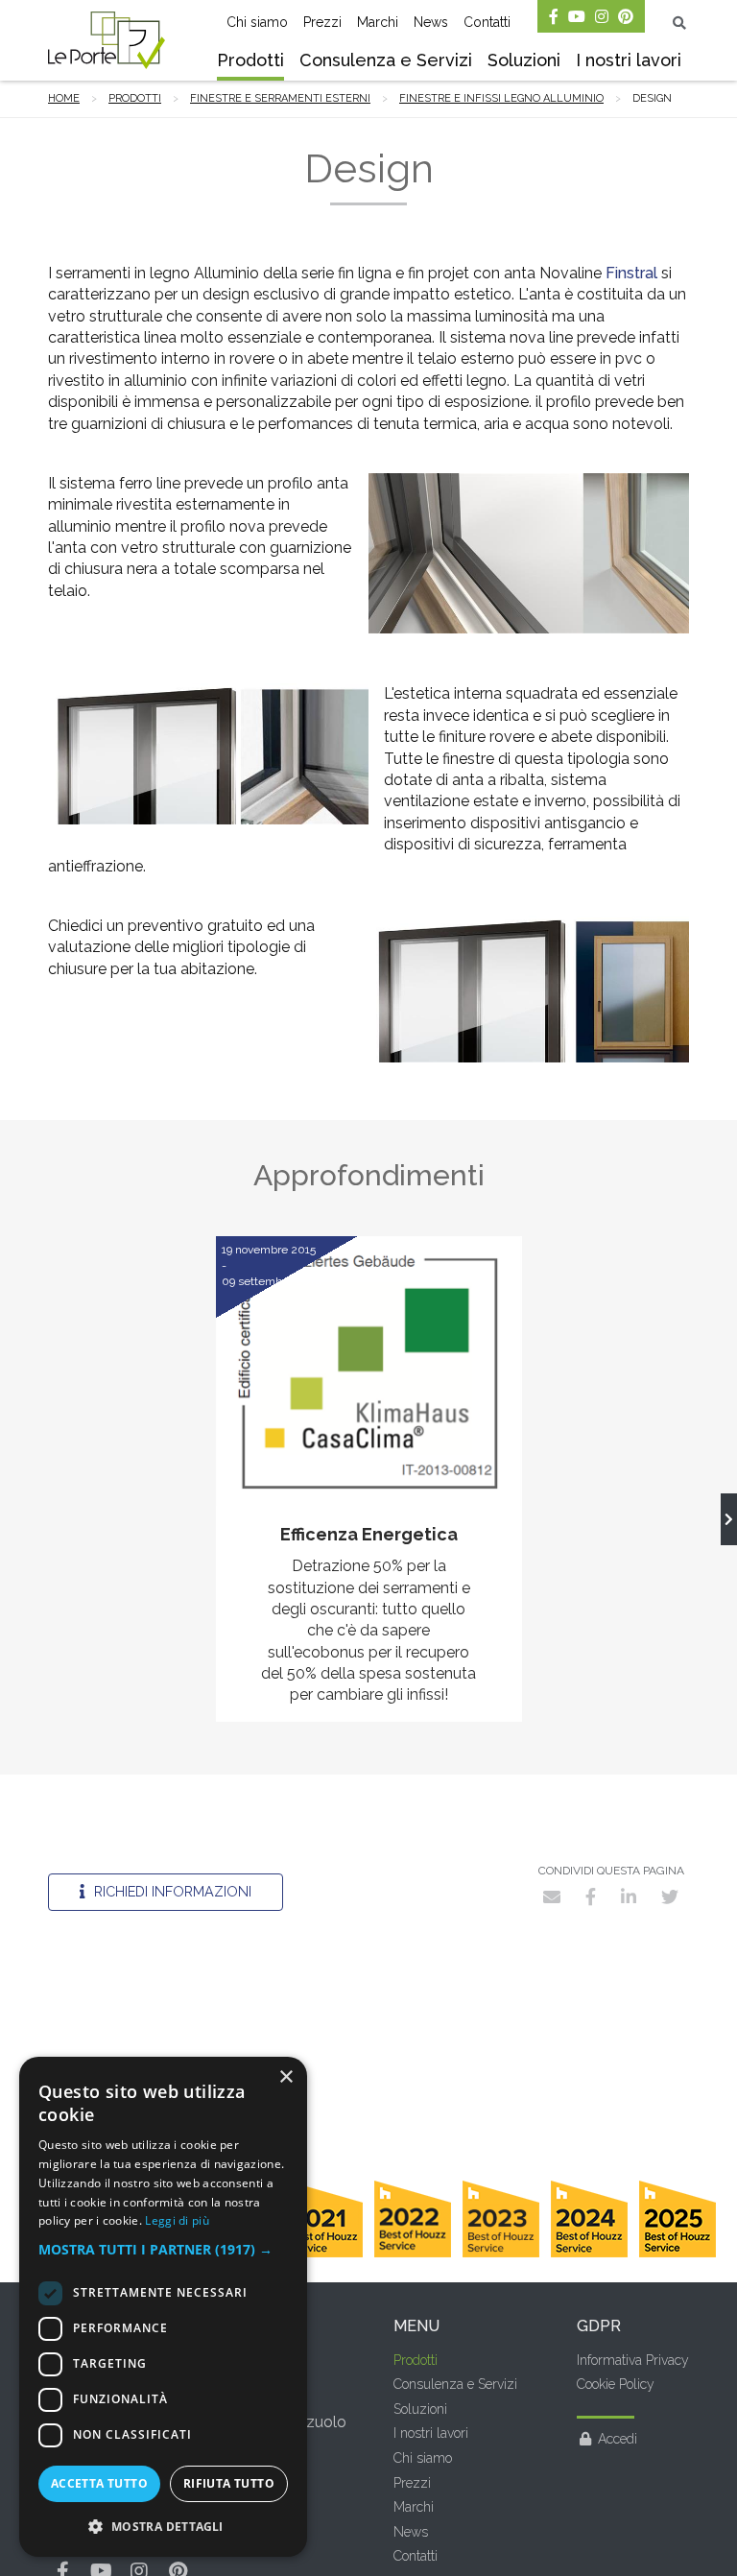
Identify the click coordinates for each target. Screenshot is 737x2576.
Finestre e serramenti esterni (280, 98)
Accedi (618, 2439)
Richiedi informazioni (171, 1891)
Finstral (631, 273)
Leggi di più (177, 2220)
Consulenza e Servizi (386, 60)
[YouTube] (577, 16)
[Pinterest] (626, 16)
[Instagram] (602, 16)
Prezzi (322, 22)
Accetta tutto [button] (99, 2483)
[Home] (107, 40)
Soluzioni (524, 60)
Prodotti (250, 60)
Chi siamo (257, 22)
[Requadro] (729, 1519)
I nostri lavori (629, 60)
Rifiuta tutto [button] (229, 2483)
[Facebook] (554, 16)
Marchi (378, 22)
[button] (163, 2250)
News (431, 22)
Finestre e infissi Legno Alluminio (501, 98)
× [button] (285, 2077)
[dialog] (163, 2307)
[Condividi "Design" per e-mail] (552, 1896)
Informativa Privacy (633, 2360)
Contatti (487, 22)
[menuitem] (250, 62)
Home (64, 98)
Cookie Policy (616, 2384)
